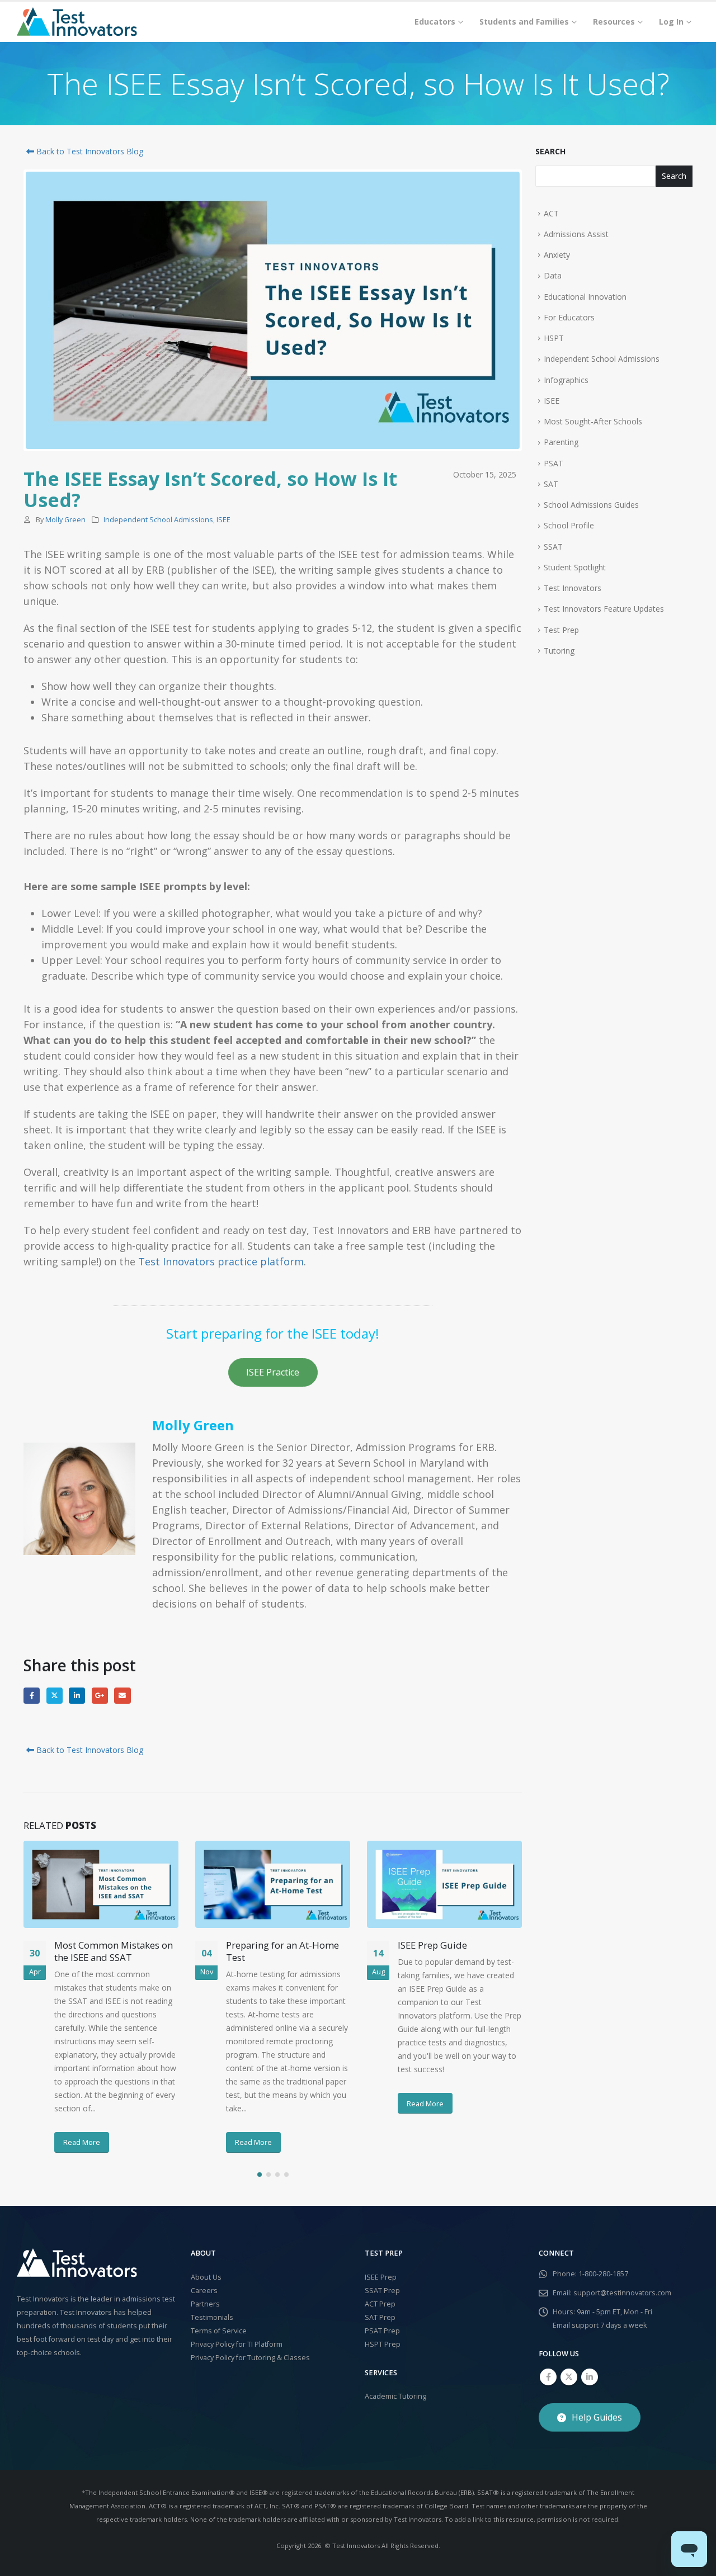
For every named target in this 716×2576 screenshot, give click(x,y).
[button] (260, 2175)
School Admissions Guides (591, 505)
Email (122, 1696)
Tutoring (559, 651)
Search (550, 151)
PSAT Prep (382, 2331)
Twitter (55, 1696)
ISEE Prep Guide (432, 1945)
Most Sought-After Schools (593, 421)
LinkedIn (77, 1696)
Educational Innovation (585, 297)
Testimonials (212, 2317)
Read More (82, 2142)
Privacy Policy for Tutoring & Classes (250, 2358)
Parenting (561, 442)
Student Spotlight (575, 567)
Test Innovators (573, 588)
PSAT (554, 463)
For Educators (569, 317)
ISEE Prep (381, 2277)
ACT (551, 213)
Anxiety (557, 255)
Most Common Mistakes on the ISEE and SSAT (114, 1951)
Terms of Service (219, 2331)
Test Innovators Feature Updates (604, 609)
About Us (206, 2277)
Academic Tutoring (395, 2396)
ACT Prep (380, 2304)
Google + (100, 1696)
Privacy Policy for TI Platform (237, 2344)
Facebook (32, 1696)
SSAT (553, 547)
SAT (551, 484)
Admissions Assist (576, 234)
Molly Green (65, 520)
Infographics (566, 380)
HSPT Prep (383, 2344)
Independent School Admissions (158, 520)
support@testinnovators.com (622, 2293)
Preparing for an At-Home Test (282, 1951)
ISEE (223, 520)
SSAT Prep (382, 2291)
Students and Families (524, 22)
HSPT (554, 338)
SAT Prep (380, 2317)
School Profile (569, 525)
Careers (204, 2291)
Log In (671, 22)
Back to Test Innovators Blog (89, 151)
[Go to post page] (101, 1884)
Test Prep (561, 630)
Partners (205, 2304)
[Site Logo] (77, 22)
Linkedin (590, 2377)
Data (553, 275)
